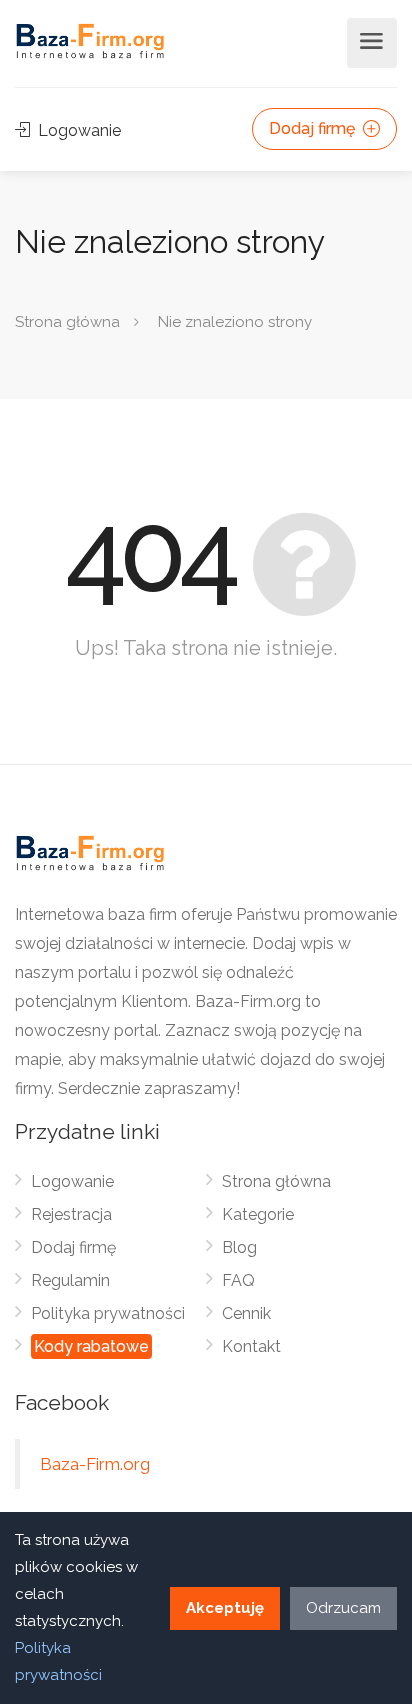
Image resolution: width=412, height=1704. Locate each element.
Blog (239, 1247)
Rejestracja (71, 1214)
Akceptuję (225, 1608)
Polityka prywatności (108, 1313)
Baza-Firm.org (95, 1464)
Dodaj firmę (314, 128)
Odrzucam (343, 1608)
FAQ (238, 1280)
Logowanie (77, 130)
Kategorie (258, 1214)
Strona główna (67, 322)
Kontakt (251, 1346)
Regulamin (70, 1280)
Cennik (246, 1313)
